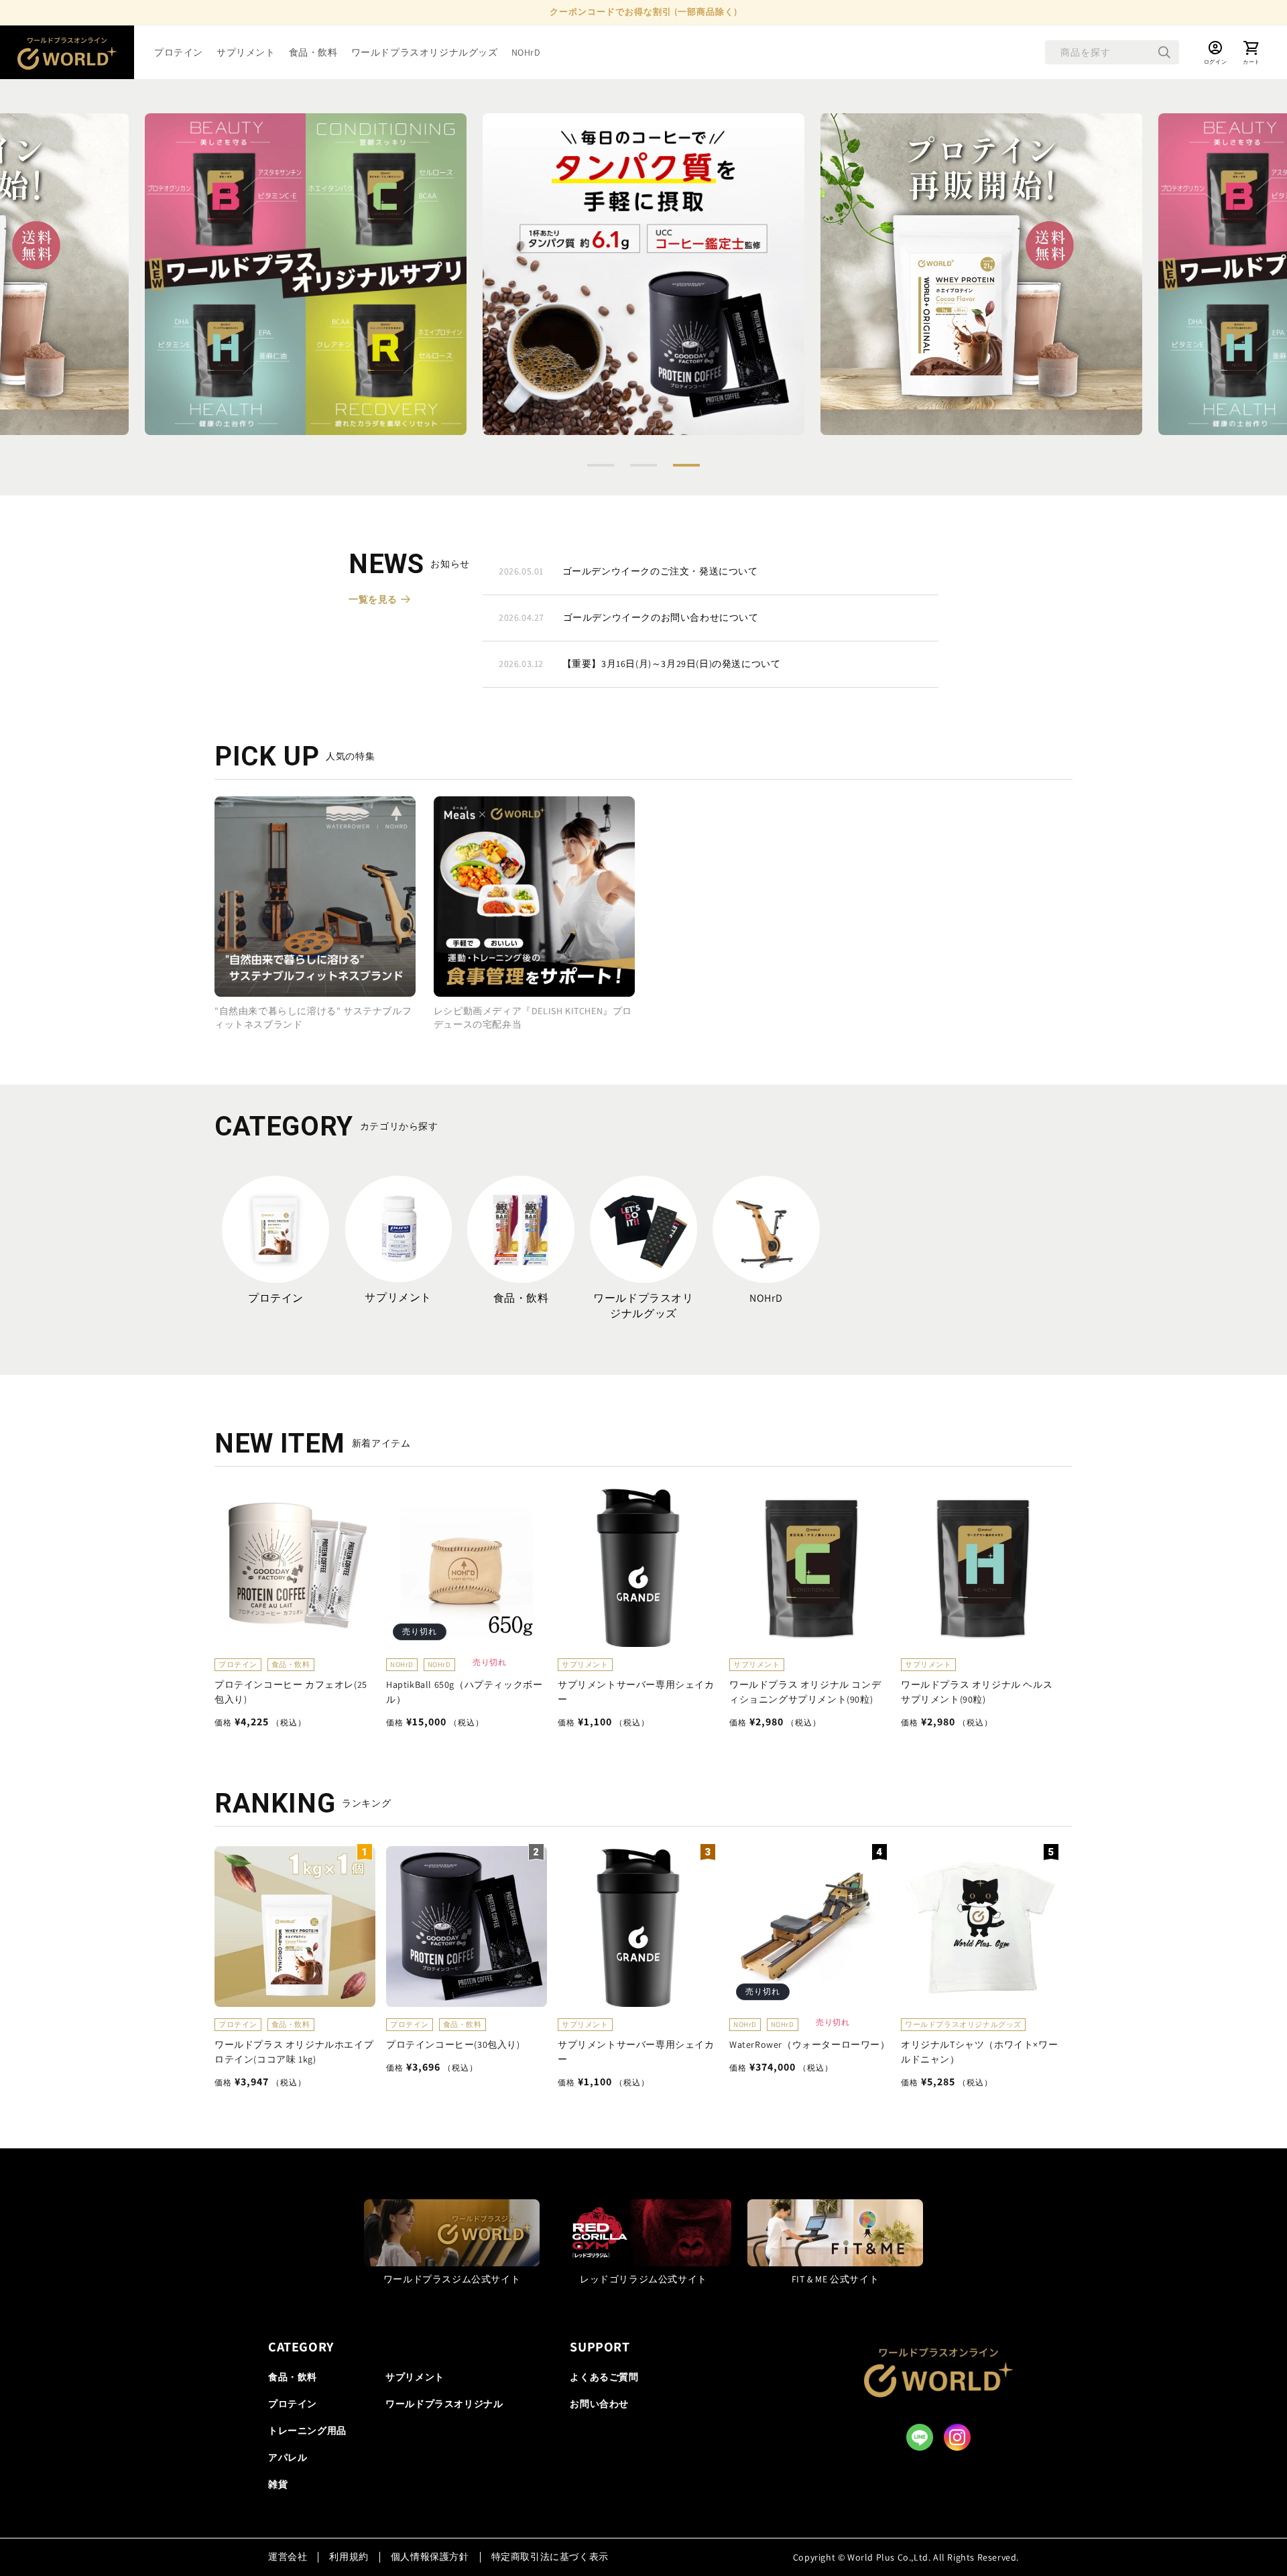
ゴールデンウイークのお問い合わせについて (629, 617)
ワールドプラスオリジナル (444, 2404)
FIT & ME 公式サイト (835, 2278)
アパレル (288, 2457)
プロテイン (276, 1298)
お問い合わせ (599, 2404)
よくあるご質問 (604, 2377)
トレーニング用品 (307, 2431)
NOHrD (766, 1298)
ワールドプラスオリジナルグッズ (643, 1306)
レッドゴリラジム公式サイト (643, 2278)
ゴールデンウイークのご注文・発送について (628, 571)
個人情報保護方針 (430, 2557)
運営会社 (288, 2557)
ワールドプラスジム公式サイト (452, 2278)
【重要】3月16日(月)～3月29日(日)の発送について (639, 664)
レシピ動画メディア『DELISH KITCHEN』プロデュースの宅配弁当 (533, 1017)
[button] (601, 465)
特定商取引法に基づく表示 (550, 2557)
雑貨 (278, 2484)
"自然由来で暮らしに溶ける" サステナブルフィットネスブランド (313, 1017)
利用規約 (349, 2557)
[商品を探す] (1164, 52)
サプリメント (398, 1297)
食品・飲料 (521, 1298)
